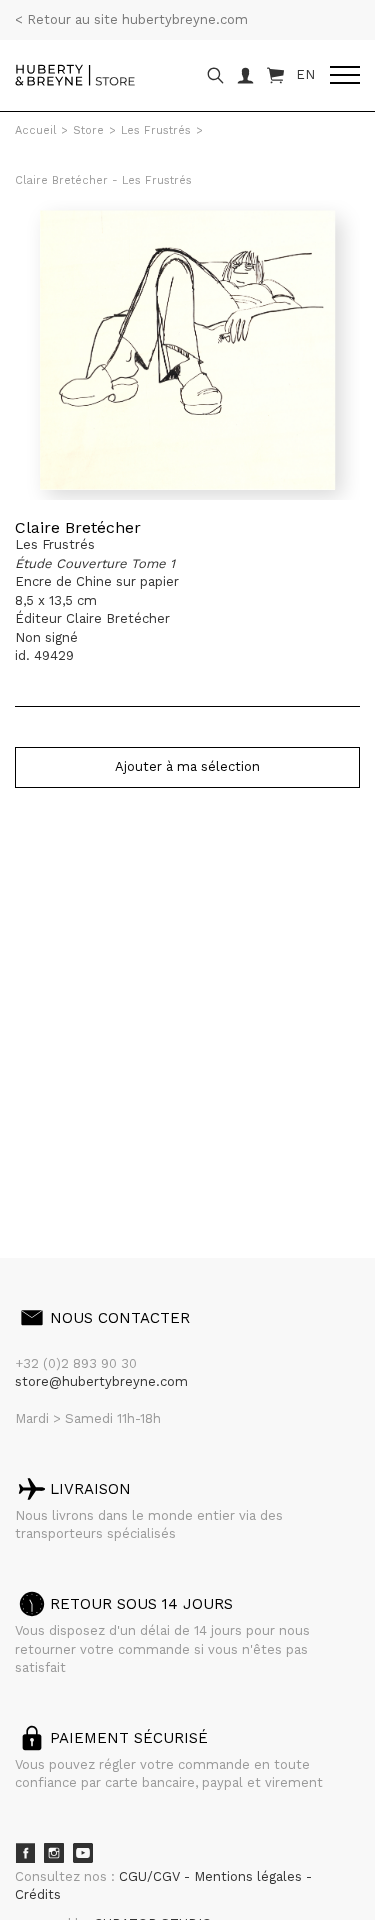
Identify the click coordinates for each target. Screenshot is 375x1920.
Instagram (54, 1853)
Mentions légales (250, 1876)
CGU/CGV (151, 1876)
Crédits (38, 1894)
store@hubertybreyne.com (101, 1381)
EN (305, 74)
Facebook (25, 1853)
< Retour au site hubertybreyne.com (131, 19)
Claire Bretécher (78, 527)
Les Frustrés (156, 130)
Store (88, 130)
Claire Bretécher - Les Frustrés (103, 180)
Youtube (83, 1853)
